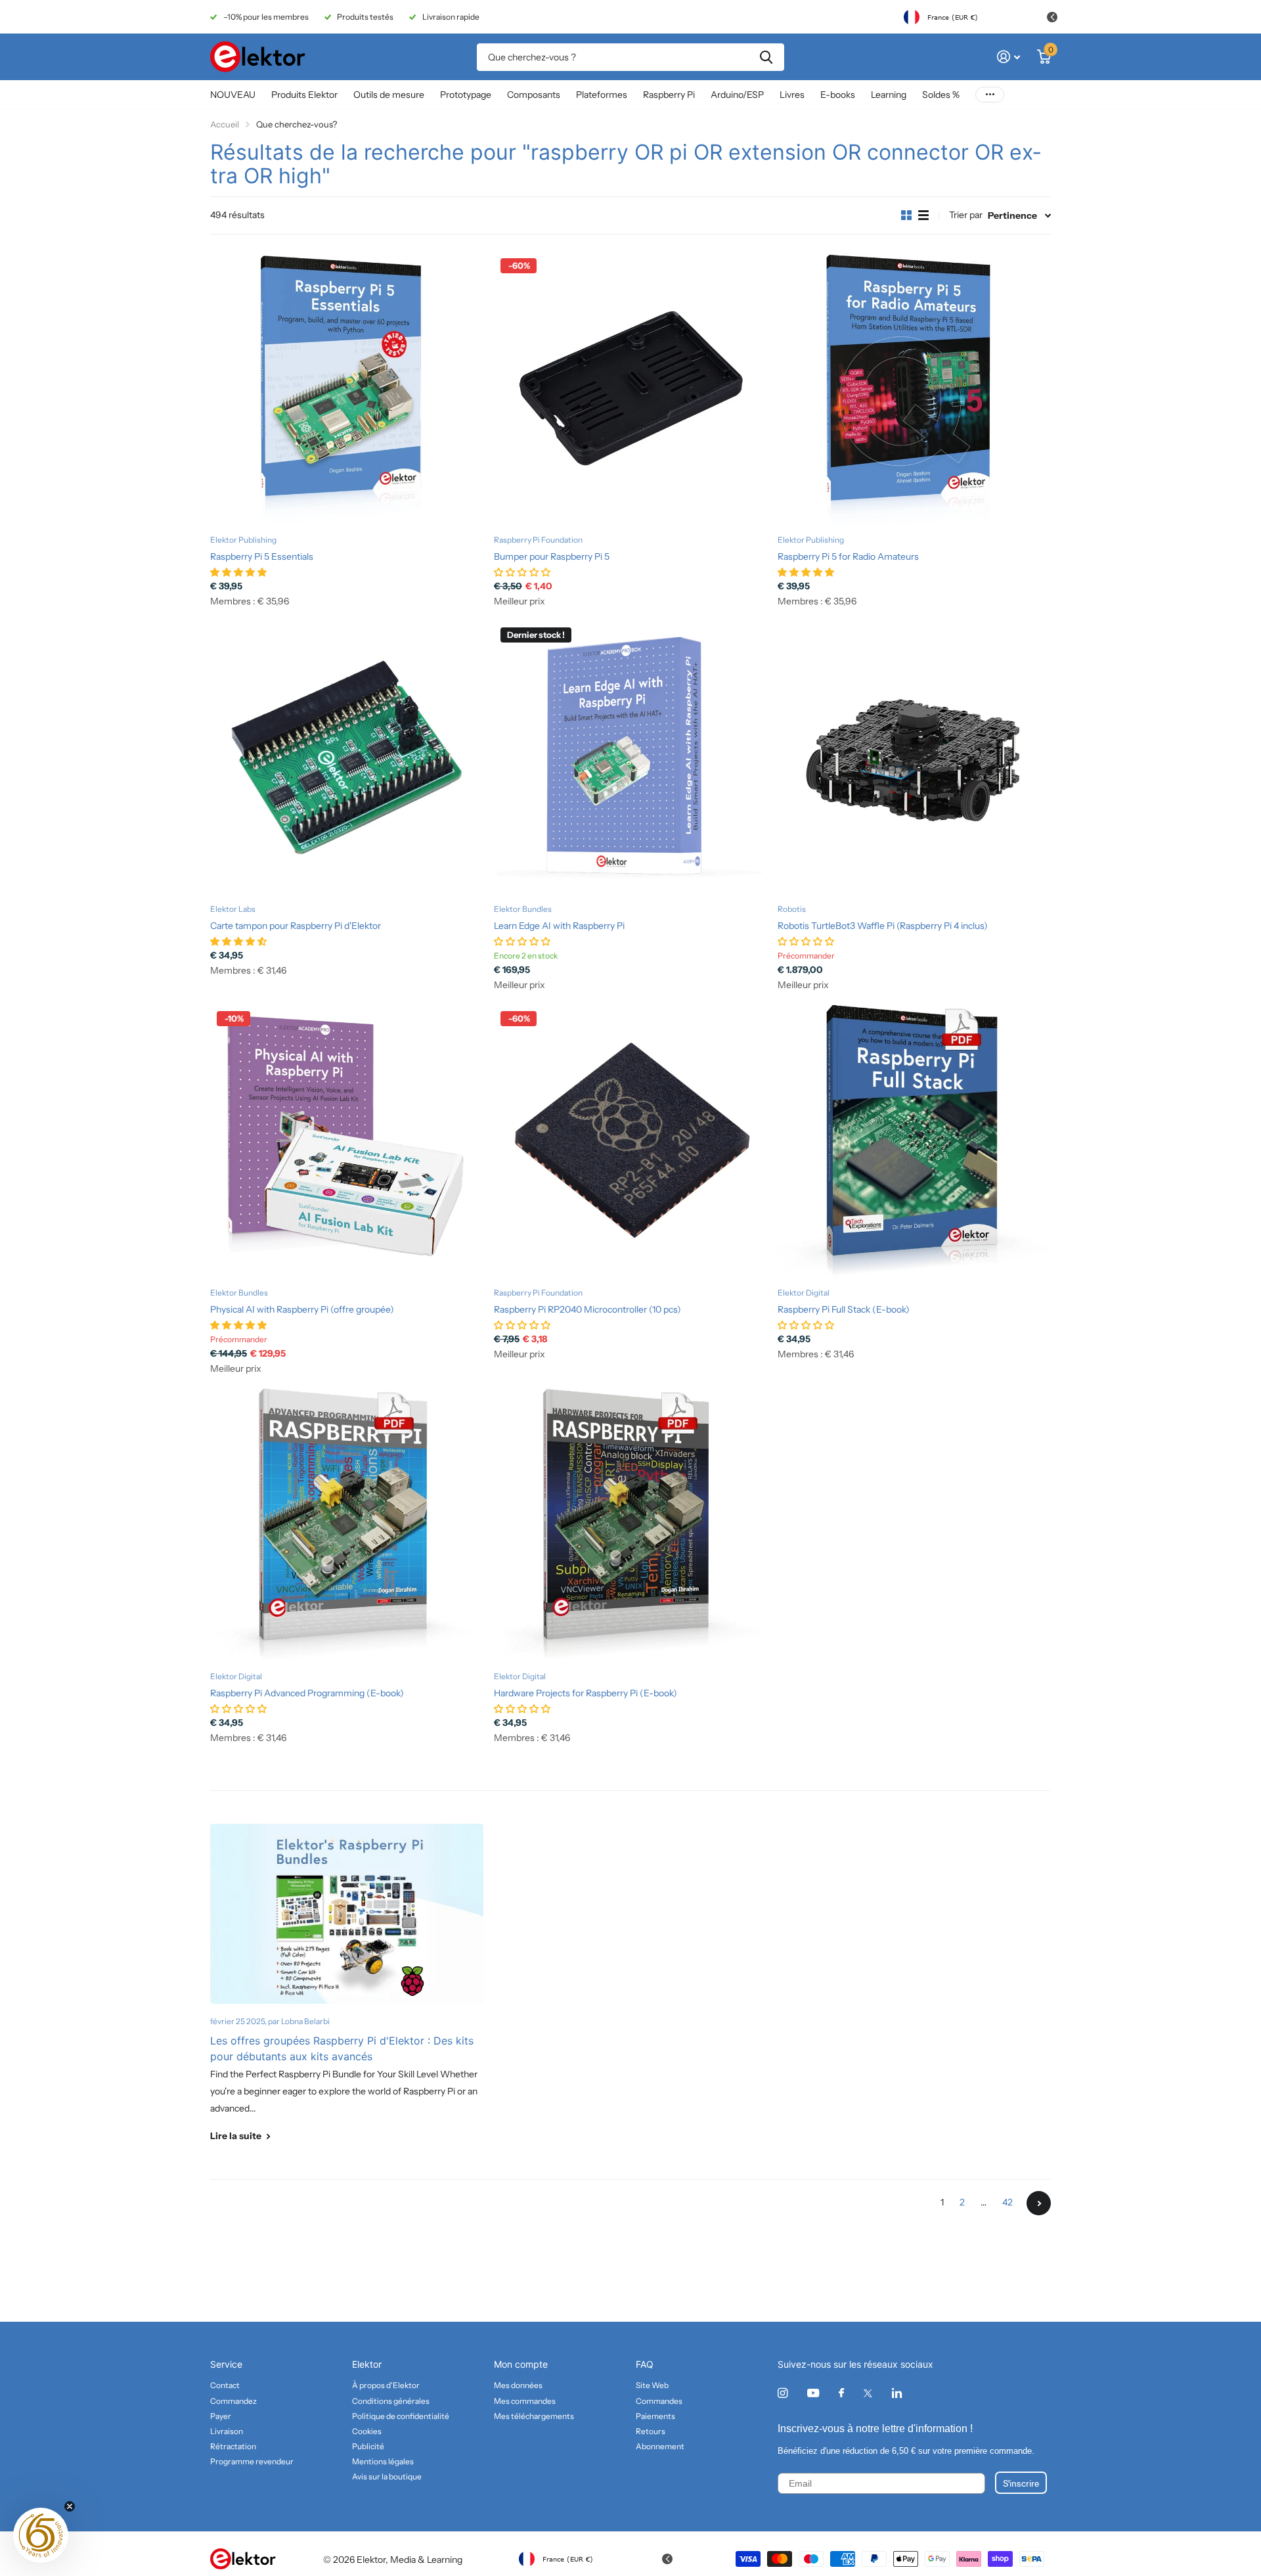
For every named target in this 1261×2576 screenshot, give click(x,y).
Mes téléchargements (534, 2416)
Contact (225, 2385)
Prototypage (466, 95)
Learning (889, 95)
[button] (41, 2535)
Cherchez (766, 57)
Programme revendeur (252, 2461)
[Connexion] (1008, 57)
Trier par (966, 215)
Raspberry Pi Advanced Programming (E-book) (307, 1693)
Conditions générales (391, 2401)
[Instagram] (783, 2393)
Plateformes (602, 95)
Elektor (367, 2364)
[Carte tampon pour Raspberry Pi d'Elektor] (347, 757)
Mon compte (521, 2364)
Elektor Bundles (523, 909)
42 (1007, 2202)
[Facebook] (841, 2393)
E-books (838, 95)
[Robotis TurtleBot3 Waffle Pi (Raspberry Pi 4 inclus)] (914, 757)
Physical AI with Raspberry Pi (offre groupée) (302, 1309)
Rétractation (233, 2446)
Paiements (655, 2416)
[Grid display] (906, 215)
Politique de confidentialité (401, 2416)
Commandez (233, 2401)
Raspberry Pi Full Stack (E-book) (844, 1309)
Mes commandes (525, 2401)
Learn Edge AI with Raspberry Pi (559, 926)
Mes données (518, 2385)
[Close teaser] (70, 2506)
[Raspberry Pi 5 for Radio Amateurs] (914, 388)
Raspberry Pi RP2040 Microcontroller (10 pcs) (587, 1309)
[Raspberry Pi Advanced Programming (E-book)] (347, 1525)
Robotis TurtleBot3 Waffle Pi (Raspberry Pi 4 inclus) (883, 926)
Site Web (652, 2385)
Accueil (225, 124)
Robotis (792, 909)
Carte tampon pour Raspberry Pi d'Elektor (296, 926)
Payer (221, 2416)
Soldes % (941, 95)
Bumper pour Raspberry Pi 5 (552, 556)
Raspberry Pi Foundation (538, 540)
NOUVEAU (233, 95)
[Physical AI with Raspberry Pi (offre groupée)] (347, 1141)
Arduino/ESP (737, 95)
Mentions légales (383, 2461)
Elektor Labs (233, 909)
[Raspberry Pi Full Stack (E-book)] (914, 1141)
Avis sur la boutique (387, 2476)
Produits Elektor (304, 95)
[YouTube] (813, 2394)
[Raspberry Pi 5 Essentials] (347, 388)
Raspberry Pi (669, 95)
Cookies (367, 2431)
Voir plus (990, 95)
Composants (534, 95)
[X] (868, 2393)
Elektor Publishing (243, 540)
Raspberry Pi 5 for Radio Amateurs (848, 556)
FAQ (645, 2364)
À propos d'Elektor (386, 2385)
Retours (651, 2431)
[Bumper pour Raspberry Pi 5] (630, 388)
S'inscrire (1021, 2483)
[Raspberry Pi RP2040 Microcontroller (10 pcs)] (630, 1141)
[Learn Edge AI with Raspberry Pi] (630, 757)
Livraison (227, 2431)
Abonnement (660, 2446)
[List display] (923, 215)
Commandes (659, 2401)
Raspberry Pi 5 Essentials (262, 556)
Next (1039, 2203)
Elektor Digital (804, 1293)
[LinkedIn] (897, 2393)
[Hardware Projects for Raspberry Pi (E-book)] (630, 1525)
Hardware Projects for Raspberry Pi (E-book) (586, 1693)
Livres (792, 95)
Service (226, 2364)
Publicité (368, 2446)
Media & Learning (426, 2560)
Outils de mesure (389, 95)
